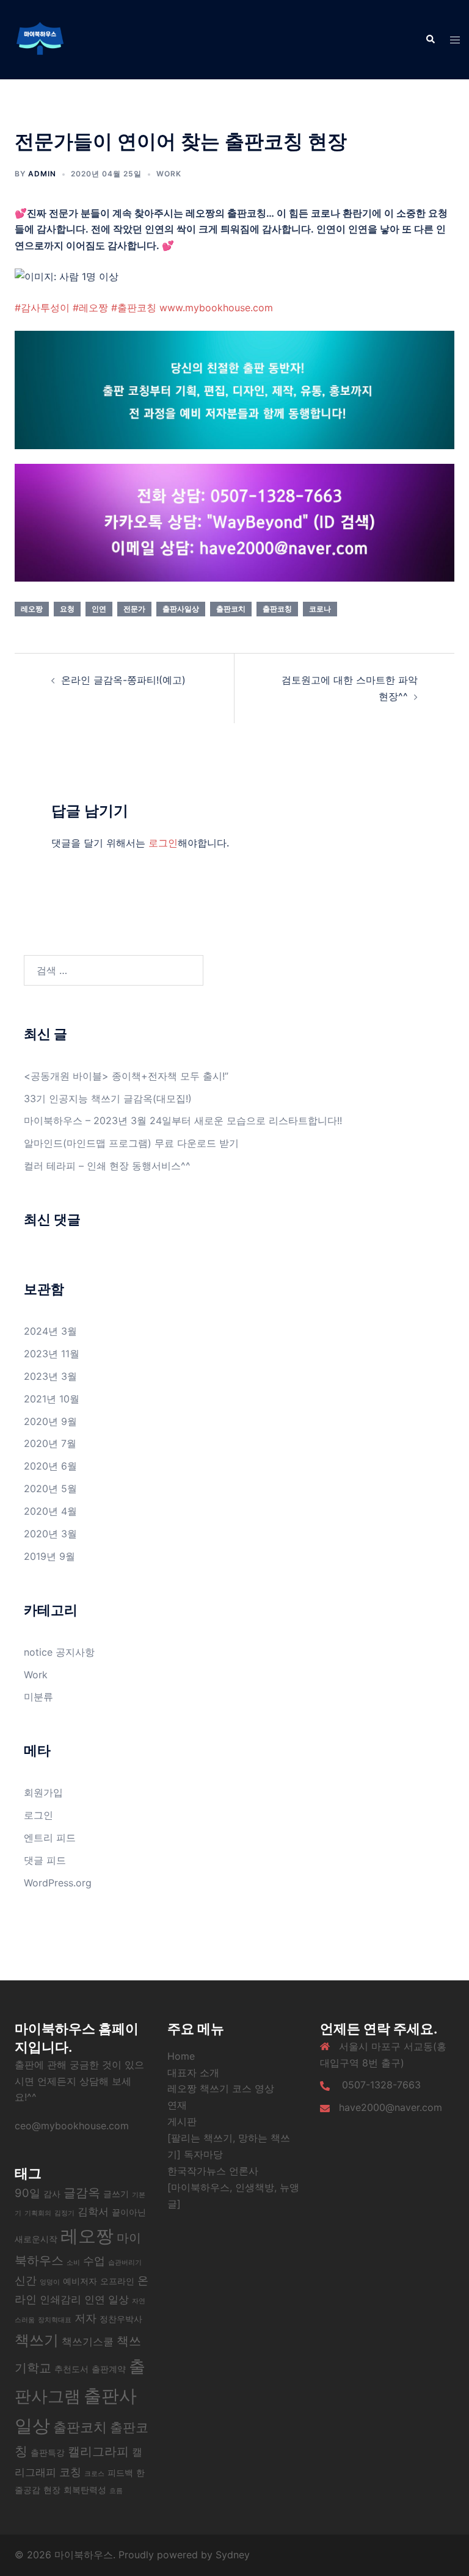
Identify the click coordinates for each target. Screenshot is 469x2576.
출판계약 (109, 2369)
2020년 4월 (50, 1511)
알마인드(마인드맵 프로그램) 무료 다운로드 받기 (131, 1143)
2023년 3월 (50, 1376)
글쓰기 (116, 2194)
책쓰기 (37, 2340)
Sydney (233, 2555)
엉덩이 (50, 2282)
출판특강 (48, 2452)
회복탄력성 (85, 2490)
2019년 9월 (49, 1556)
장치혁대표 (55, 2320)
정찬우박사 (121, 2319)
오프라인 (117, 2281)
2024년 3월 (50, 1331)
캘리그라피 (98, 2452)
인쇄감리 (60, 2300)
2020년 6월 (50, 1466)
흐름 (116, 2491)
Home (181, 2056)
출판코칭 (277, 609)
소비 (73, 2263)
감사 (52, 2194)
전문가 (134, 609)
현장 (52, 2490)
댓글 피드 (45, 1860)
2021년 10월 (52, 1399)
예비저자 (80, 2281)
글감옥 (82, 2193)
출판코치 (231, 609)
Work (169, 174)
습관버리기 (125, 2263)
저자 (85, 2318)
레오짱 (32, 609)
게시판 (182, 2121)
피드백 (120, 2473)
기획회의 (38, 2213)
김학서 (93, 2212)
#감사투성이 (42, 308)
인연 (99, 609)
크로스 (94, 2474)
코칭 (70, 2472)
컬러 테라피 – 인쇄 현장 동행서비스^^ (107, 1166)
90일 (27, 2193)
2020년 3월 (50, 1534)
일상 (118, 2300)
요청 (67, 609)
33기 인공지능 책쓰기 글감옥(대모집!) (108, 1099)
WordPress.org (58, 1883)
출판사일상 (181, 609)
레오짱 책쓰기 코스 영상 (221, 2088)
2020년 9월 (50, 1421)
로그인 (163, 843)
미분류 (38, 1697)
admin (42, 174)
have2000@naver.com (391, 2107)
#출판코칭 (134, 308)
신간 (26, 2280)
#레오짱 (90, 308)
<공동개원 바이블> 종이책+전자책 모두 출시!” (126, 1076)
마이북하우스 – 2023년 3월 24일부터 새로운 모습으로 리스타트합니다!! (184, 1120)
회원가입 (43, 1792)
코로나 (320, 609)
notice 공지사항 (59, 1652)
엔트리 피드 (50, 1838)
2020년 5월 (50, 1488)
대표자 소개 (193, 2073)
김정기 (64, 2213)
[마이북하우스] (40, 38)
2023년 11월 (52, 1354)
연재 (177, 2105)
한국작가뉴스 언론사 (213, 2171)
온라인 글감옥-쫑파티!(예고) (123, 680)
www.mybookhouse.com (216, 308)
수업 (94, 2260)
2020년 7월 (50, 1443)
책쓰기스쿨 (88, 2342)
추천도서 (71, 2369)
